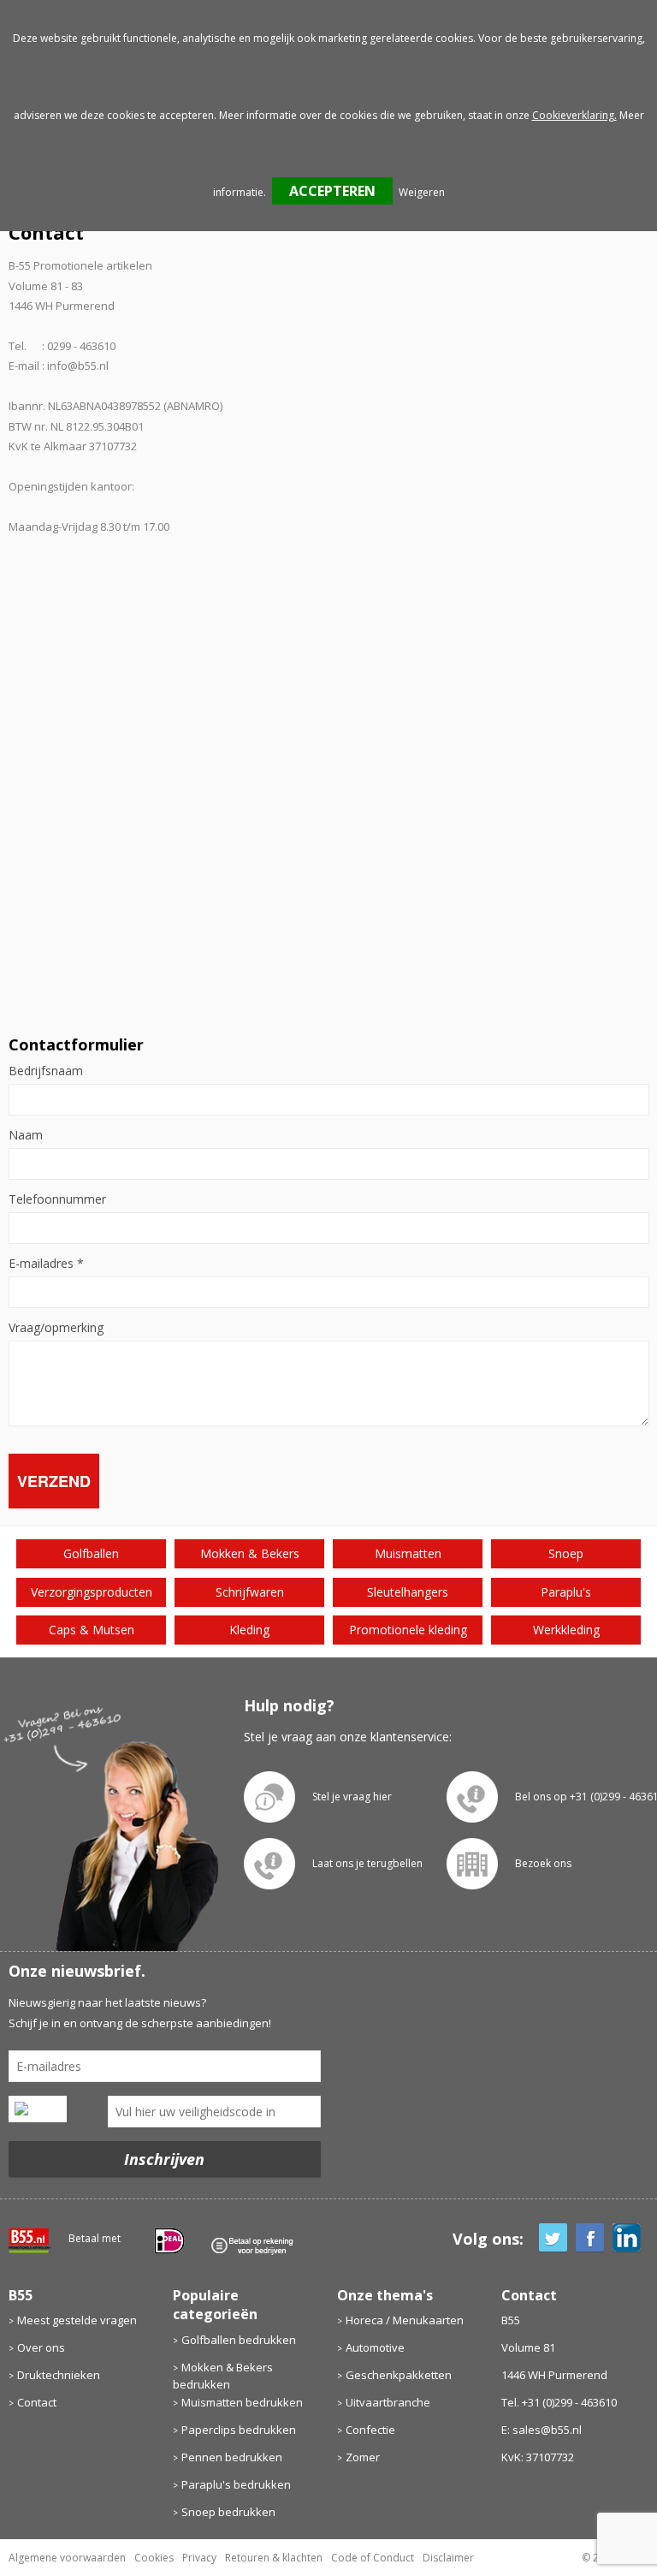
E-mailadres (46, 1264)
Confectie (370, 2430)
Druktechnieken (59, 2375)
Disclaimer (448, 2558)
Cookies (154, 2558)
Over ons (41, 2347)
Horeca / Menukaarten (405, 2320)
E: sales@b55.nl (542, 2430)
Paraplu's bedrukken (236, 2484)
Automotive (375, 2347)
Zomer (363, 2457)
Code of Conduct (373, 2558)
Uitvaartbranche (388, 2402)
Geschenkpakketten (399, 2375)
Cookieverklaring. (574, 115)
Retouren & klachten (274, 2558)
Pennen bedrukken (232, 2457)
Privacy (199, 2558)
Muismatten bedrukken (242, 2402)
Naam (26, 1135)
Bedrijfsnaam (46, 1071)
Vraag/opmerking (56, 1328)
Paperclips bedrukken (239, 2430)
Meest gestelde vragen (77, 2320)
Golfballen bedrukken (239, 2340)
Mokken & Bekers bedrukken (223, 2376)
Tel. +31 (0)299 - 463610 (559, 2402)
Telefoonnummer (57, 1199)
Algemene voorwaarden (67, 2558)
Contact (37, 2402)
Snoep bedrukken (228, 2512)
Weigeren (422, 192)
